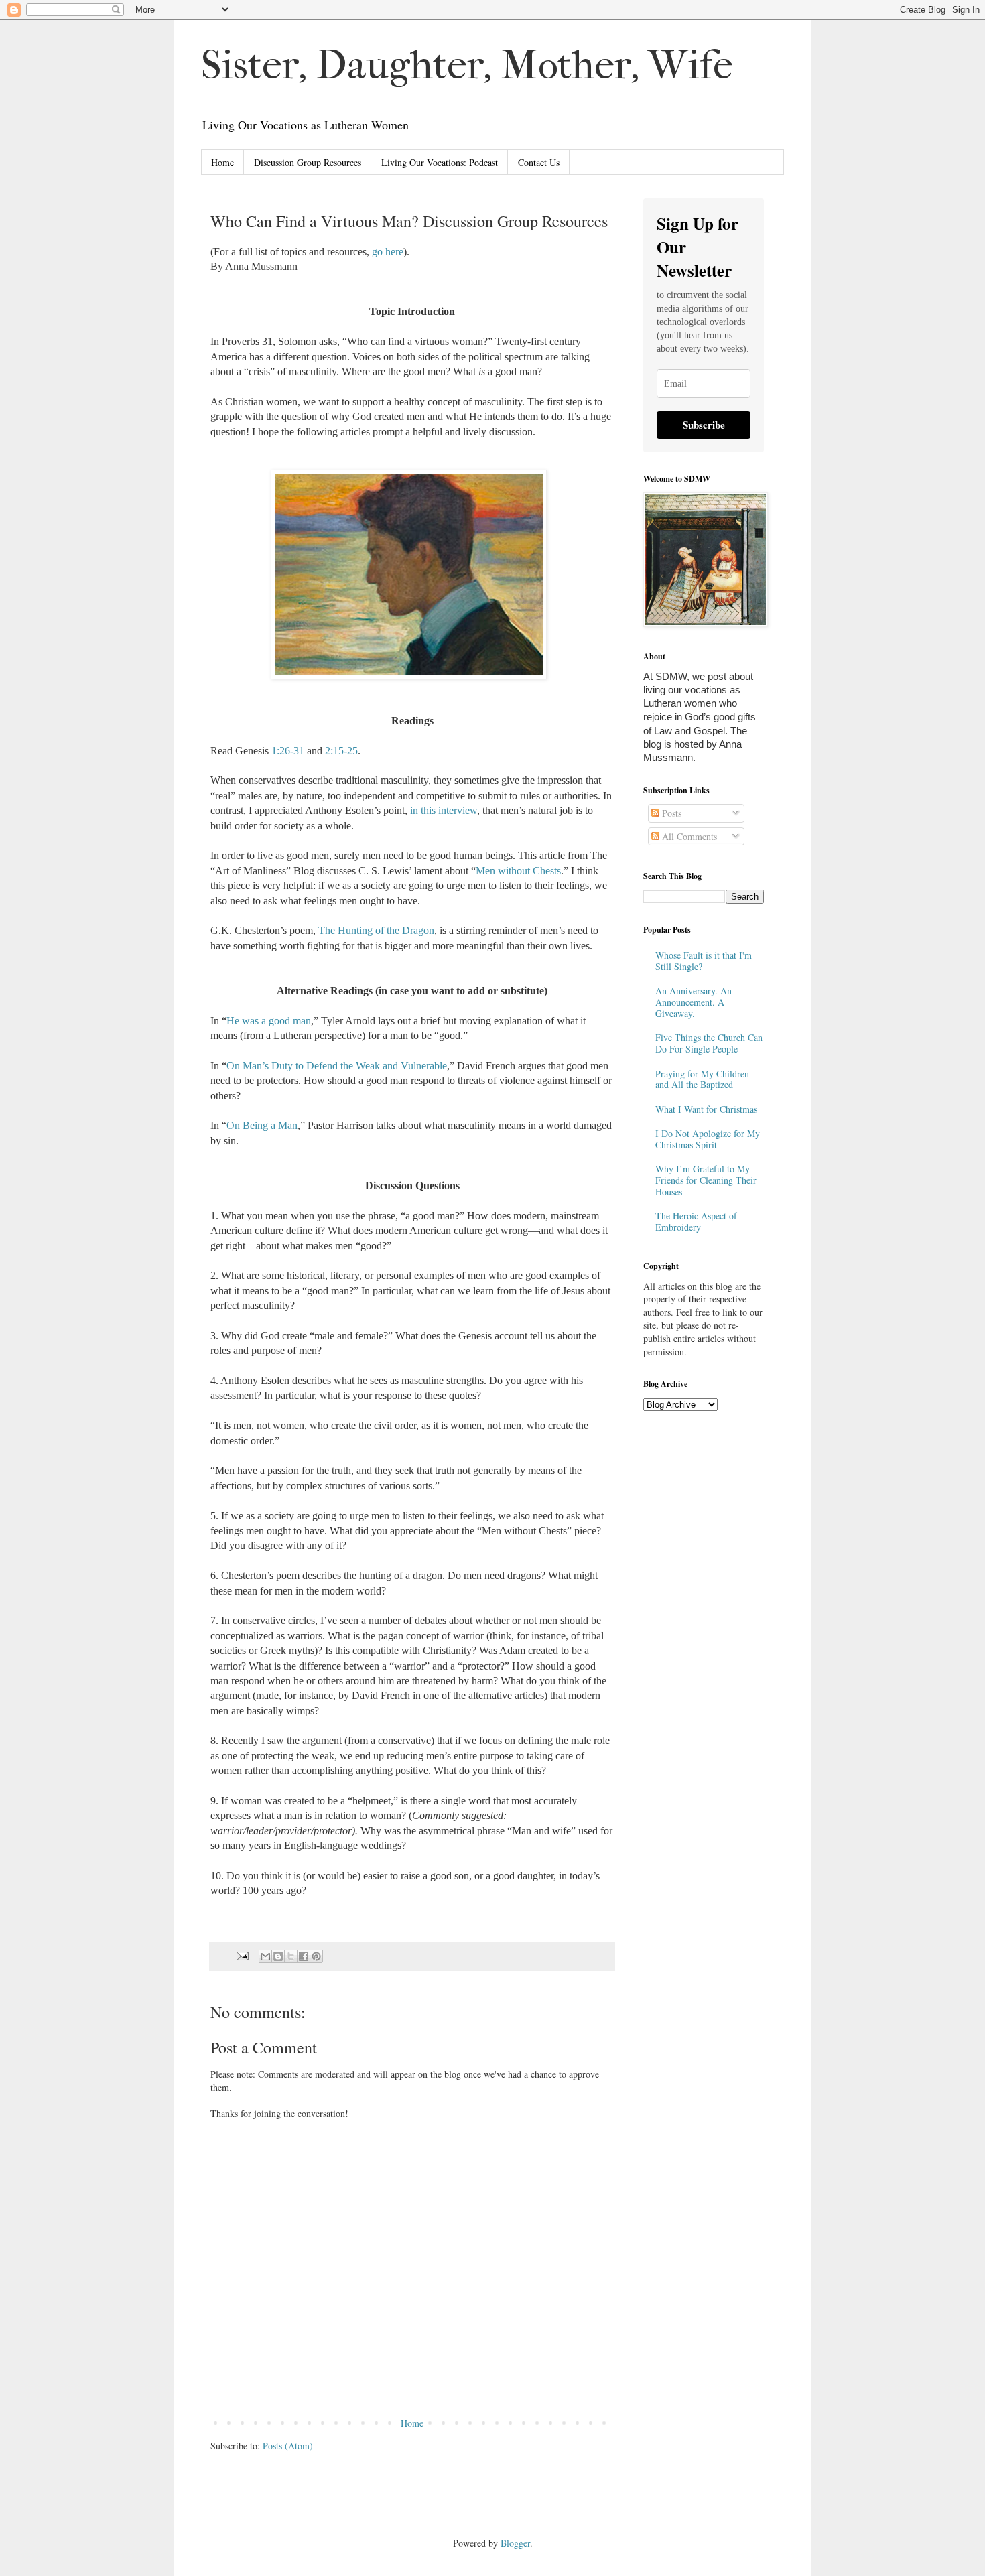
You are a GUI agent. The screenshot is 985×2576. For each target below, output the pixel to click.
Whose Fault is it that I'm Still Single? (704, 961)
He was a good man (269, 1021)
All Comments (688, 836)
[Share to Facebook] (304, 1956)
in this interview (444, 810)
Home (222, 162)
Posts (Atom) (288, 2446)
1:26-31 (288, 751)
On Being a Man (262, 1125)
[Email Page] (242, 1955)
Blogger (515, 2543)
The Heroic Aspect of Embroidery (696, 1221)
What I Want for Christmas (706, 1109)
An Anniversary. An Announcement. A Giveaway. (694, 1002)
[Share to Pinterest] (316, 1956)
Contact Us (539, 162)
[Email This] (265, 1956)
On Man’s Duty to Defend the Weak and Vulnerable (337, 1066)
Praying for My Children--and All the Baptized (706, 1079)
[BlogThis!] (278, 1956)
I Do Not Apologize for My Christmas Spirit (708, 1139)
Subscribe (704, 425)
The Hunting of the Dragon (376, 930)
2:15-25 (341, 751)
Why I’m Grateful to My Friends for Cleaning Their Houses (706, 1180)
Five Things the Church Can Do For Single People (709, 1043)
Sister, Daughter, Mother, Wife (467, 65)
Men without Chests (518, 871)
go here (388, 252)
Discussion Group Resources (308, 162)
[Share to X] (291, 1956)
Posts (670, 813)
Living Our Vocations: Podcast (440, 162)
